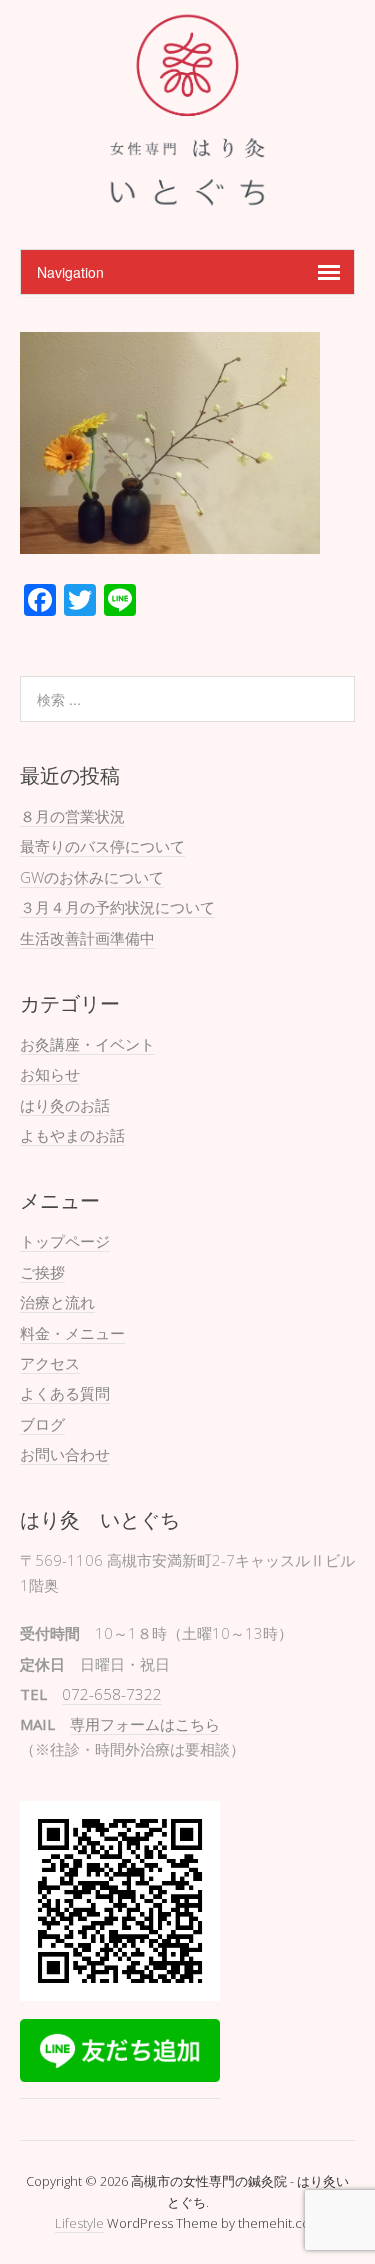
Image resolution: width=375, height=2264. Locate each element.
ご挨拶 (42, 1272)
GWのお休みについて (92, 877)
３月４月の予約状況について (117, 907)
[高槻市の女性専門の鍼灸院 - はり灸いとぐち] (187, 198)
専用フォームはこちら (145, 1724)
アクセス (50, 1363)
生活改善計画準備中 (87, 938)
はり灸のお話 (65, 1105)
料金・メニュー (72, 1333)
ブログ (42, 1424)
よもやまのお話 (72, 1135)
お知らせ (50, 1074)
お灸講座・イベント (87, 1044)
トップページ (65, 1241)
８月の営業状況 (72, 816)
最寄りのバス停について (102, 846)
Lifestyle (79, 2223)
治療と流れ (57, 1302)
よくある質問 (65, 1393)
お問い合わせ (65, 1454)
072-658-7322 (112, 1694)
